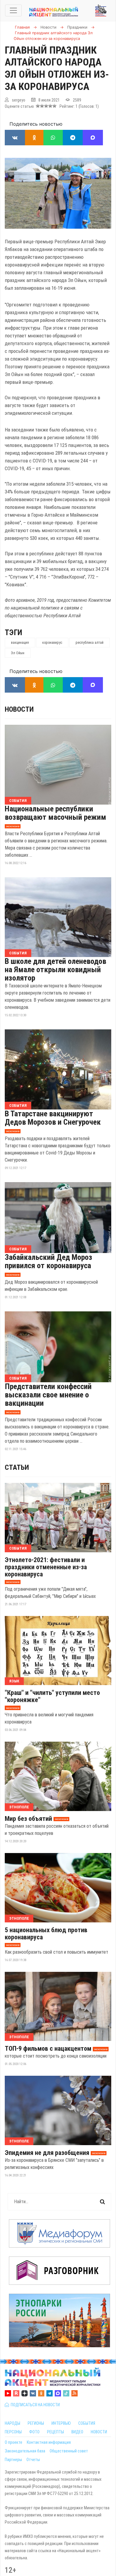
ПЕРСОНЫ (13, 2432)
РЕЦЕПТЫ (55, 2432)
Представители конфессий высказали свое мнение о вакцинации (48, 1395)
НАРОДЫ (12, 2423)
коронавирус (52, 643)
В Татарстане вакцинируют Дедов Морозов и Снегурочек (53, 1118)
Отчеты (33, 2460)
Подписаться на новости (34, 2405)
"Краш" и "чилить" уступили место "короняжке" (52, 1696)
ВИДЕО (77, 2432)
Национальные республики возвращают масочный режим (55, 813)
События (18, 801)
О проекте (14, 2442)
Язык (14, 1681)
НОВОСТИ (99, 2432)
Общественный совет (69, 2451)
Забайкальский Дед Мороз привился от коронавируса (48, 1261)
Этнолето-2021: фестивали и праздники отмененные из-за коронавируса (46, 1567)
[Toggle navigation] (13, 10)
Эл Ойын (18, 653)
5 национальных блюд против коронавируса (46, 1934)
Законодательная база (25, 2451)
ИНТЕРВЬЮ (61, 2423)
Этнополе (19, 1807)
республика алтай (90, 643)
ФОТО (34, 2432)
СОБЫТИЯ (87, 2423)
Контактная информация (49, 2442)
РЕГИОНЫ (36, 2423)
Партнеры (13, 2460)
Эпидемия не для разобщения (47, 2153)
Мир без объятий (28, 1819)
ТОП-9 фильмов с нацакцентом (48, 2049)
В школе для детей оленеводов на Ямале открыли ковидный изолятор (55, 970)
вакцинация (20, 643)
